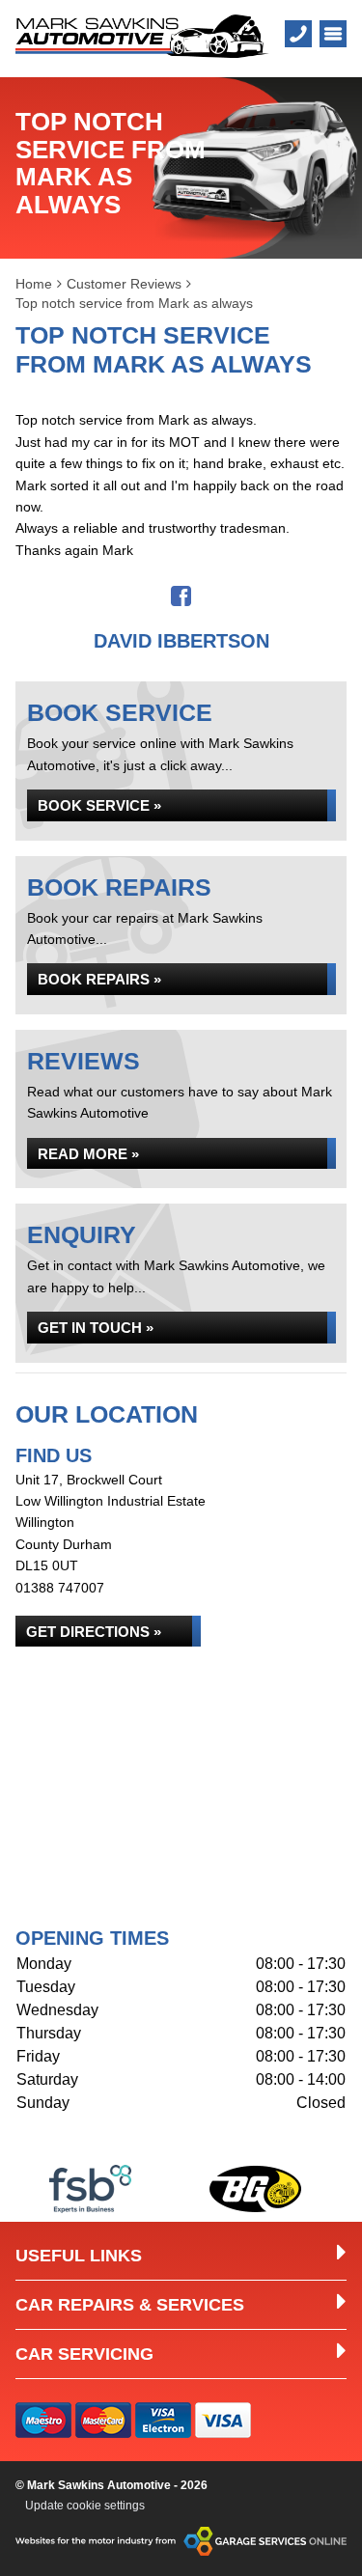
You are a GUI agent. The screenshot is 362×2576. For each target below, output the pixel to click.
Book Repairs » (99, 979)
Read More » (88, 1154)
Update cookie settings (85, 2506)
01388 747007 (60, 1588)
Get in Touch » (96, 1328)
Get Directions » (94, 1632)
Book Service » (99, 805)
